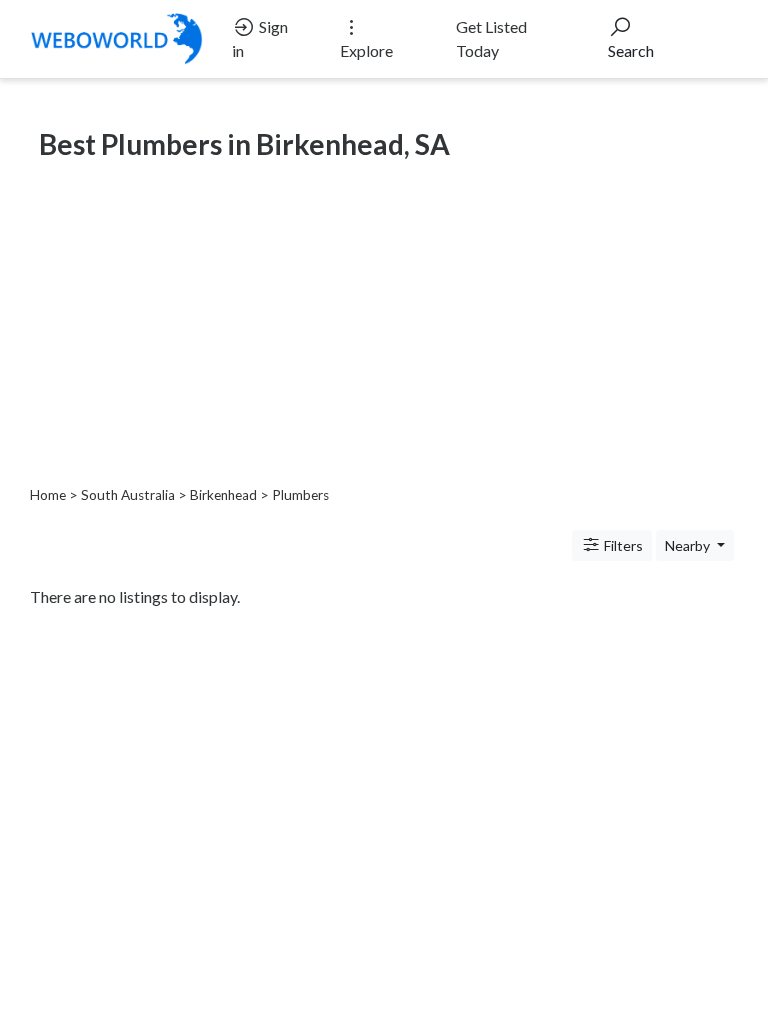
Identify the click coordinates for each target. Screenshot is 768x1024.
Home (48, 495)
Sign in (260, 38)
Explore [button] (366, 50)
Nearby (689, 545)
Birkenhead (223, 495)
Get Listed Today (491, 38)
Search (631, 50)
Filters (622, 545)
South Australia (128, 495)
